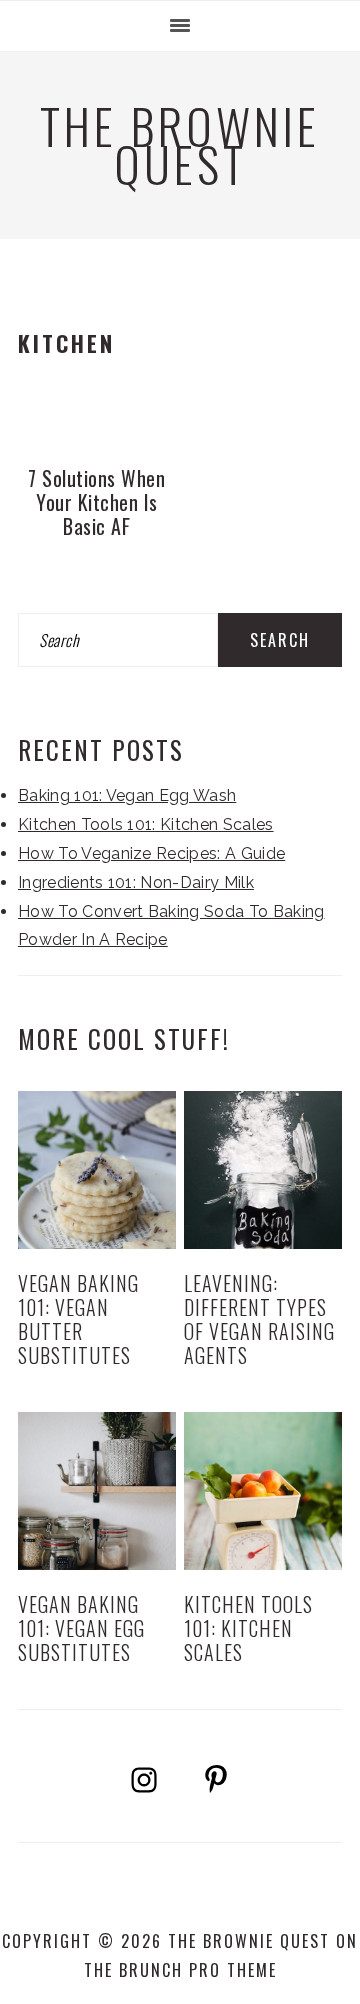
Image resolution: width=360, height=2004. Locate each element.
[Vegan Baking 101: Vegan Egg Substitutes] (97, 1491)
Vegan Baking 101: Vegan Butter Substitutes (78, 1319)
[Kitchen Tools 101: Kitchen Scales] (263, 1491)
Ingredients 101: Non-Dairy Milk (136, 882)
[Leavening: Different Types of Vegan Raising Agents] (263, 1170)
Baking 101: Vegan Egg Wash (127, 795)
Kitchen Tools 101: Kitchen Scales (146, 824)
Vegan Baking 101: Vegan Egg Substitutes (81, 1628)
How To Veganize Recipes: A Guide (151, 853)
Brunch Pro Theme (198, 1970)
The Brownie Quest (180, 144)
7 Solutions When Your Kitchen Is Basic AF (96, 502)
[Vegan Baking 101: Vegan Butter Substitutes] (97, 1170)
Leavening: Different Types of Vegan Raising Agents (259, 1319)
